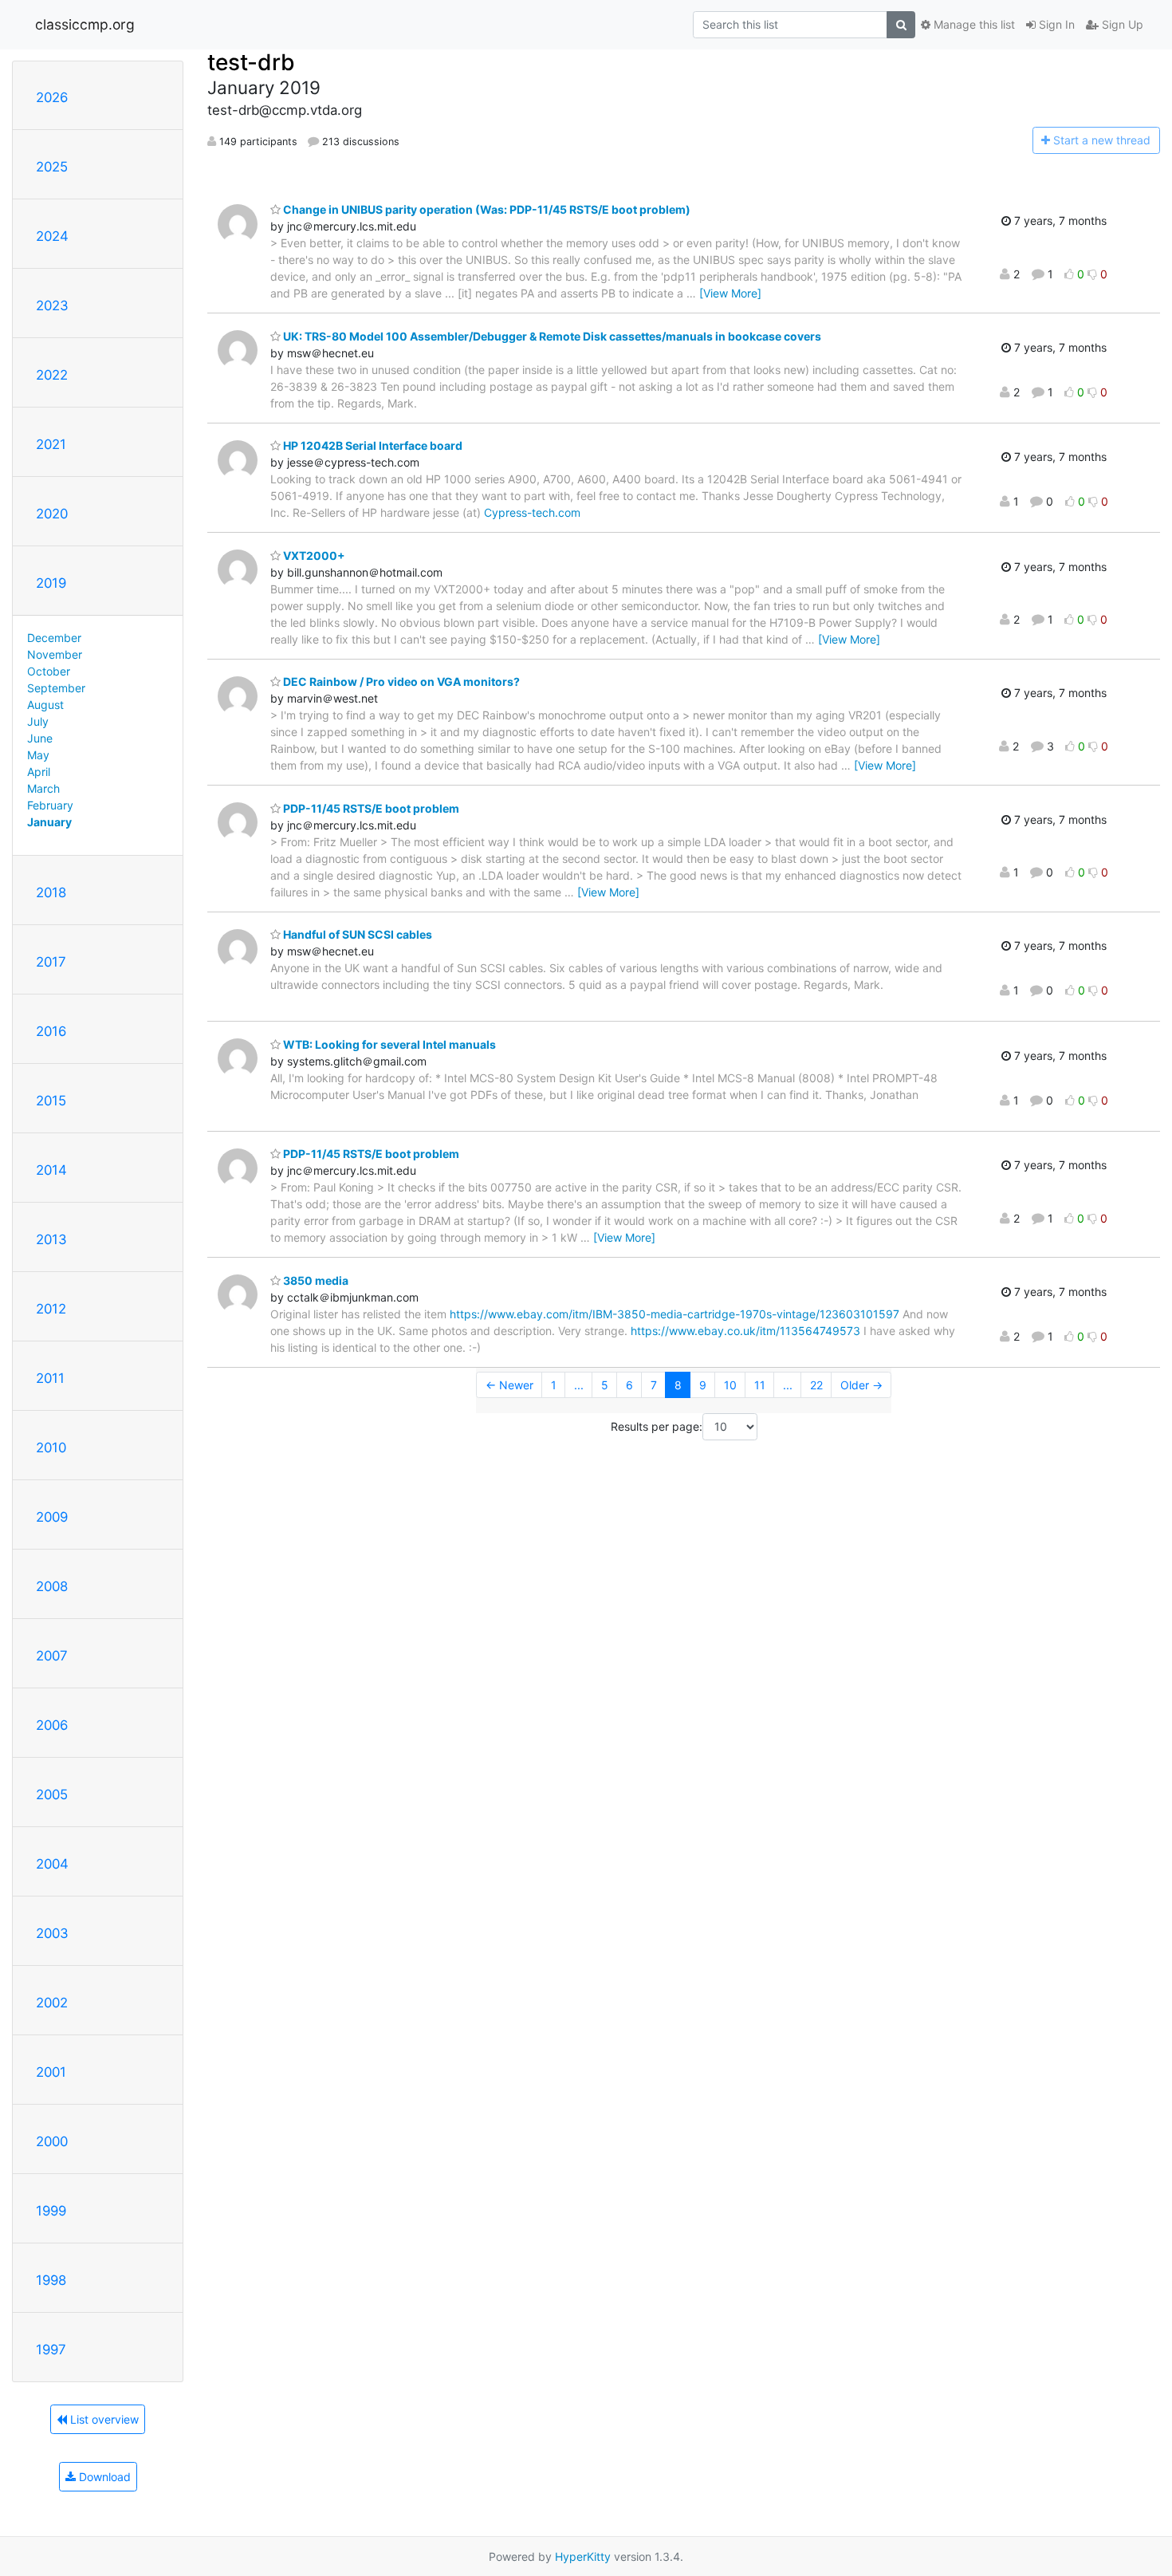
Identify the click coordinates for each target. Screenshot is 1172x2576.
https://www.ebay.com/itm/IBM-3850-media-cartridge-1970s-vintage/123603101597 (674, 1314)
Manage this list (973, 24)
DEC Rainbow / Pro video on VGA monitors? (400, 681)
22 (816, 1385)
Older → (861, 1385)
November (55, 654)
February (50, 805)
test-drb (251, 62)
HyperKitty (583, 2556)
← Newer (509, 1385)
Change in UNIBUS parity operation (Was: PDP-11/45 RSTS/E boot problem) (486, 209)
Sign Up (1121, 24)
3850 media (315, 1280)
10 (730, 1385)
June (40, 738)
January (49, 822)
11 (760, 1385)
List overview (103, 2419)
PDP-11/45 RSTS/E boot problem (370, 808)
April (39, 772)
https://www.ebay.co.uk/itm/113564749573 (745, 1331)
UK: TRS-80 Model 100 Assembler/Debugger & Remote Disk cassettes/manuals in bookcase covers (551, 336)
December (54, 638)
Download (103, 2477)
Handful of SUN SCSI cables (356, 934)
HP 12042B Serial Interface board (372, 445)
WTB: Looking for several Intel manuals (388, 1044)
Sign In (1055, 24)
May (38, 755)
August (45, 705)
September (56, 688)
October (49, 671)
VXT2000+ (313, 555)
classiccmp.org (85, 24)
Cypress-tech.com (532, 512)
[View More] (730, 293)
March (43, 788)
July (38, 721)
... (579, 1385)
